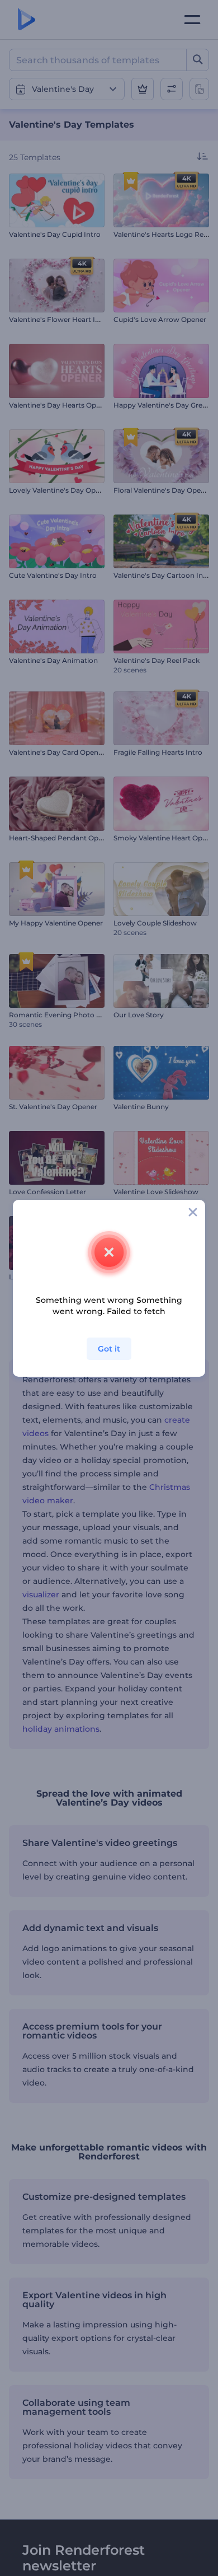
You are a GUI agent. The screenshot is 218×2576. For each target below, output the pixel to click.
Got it (109, 1349)
